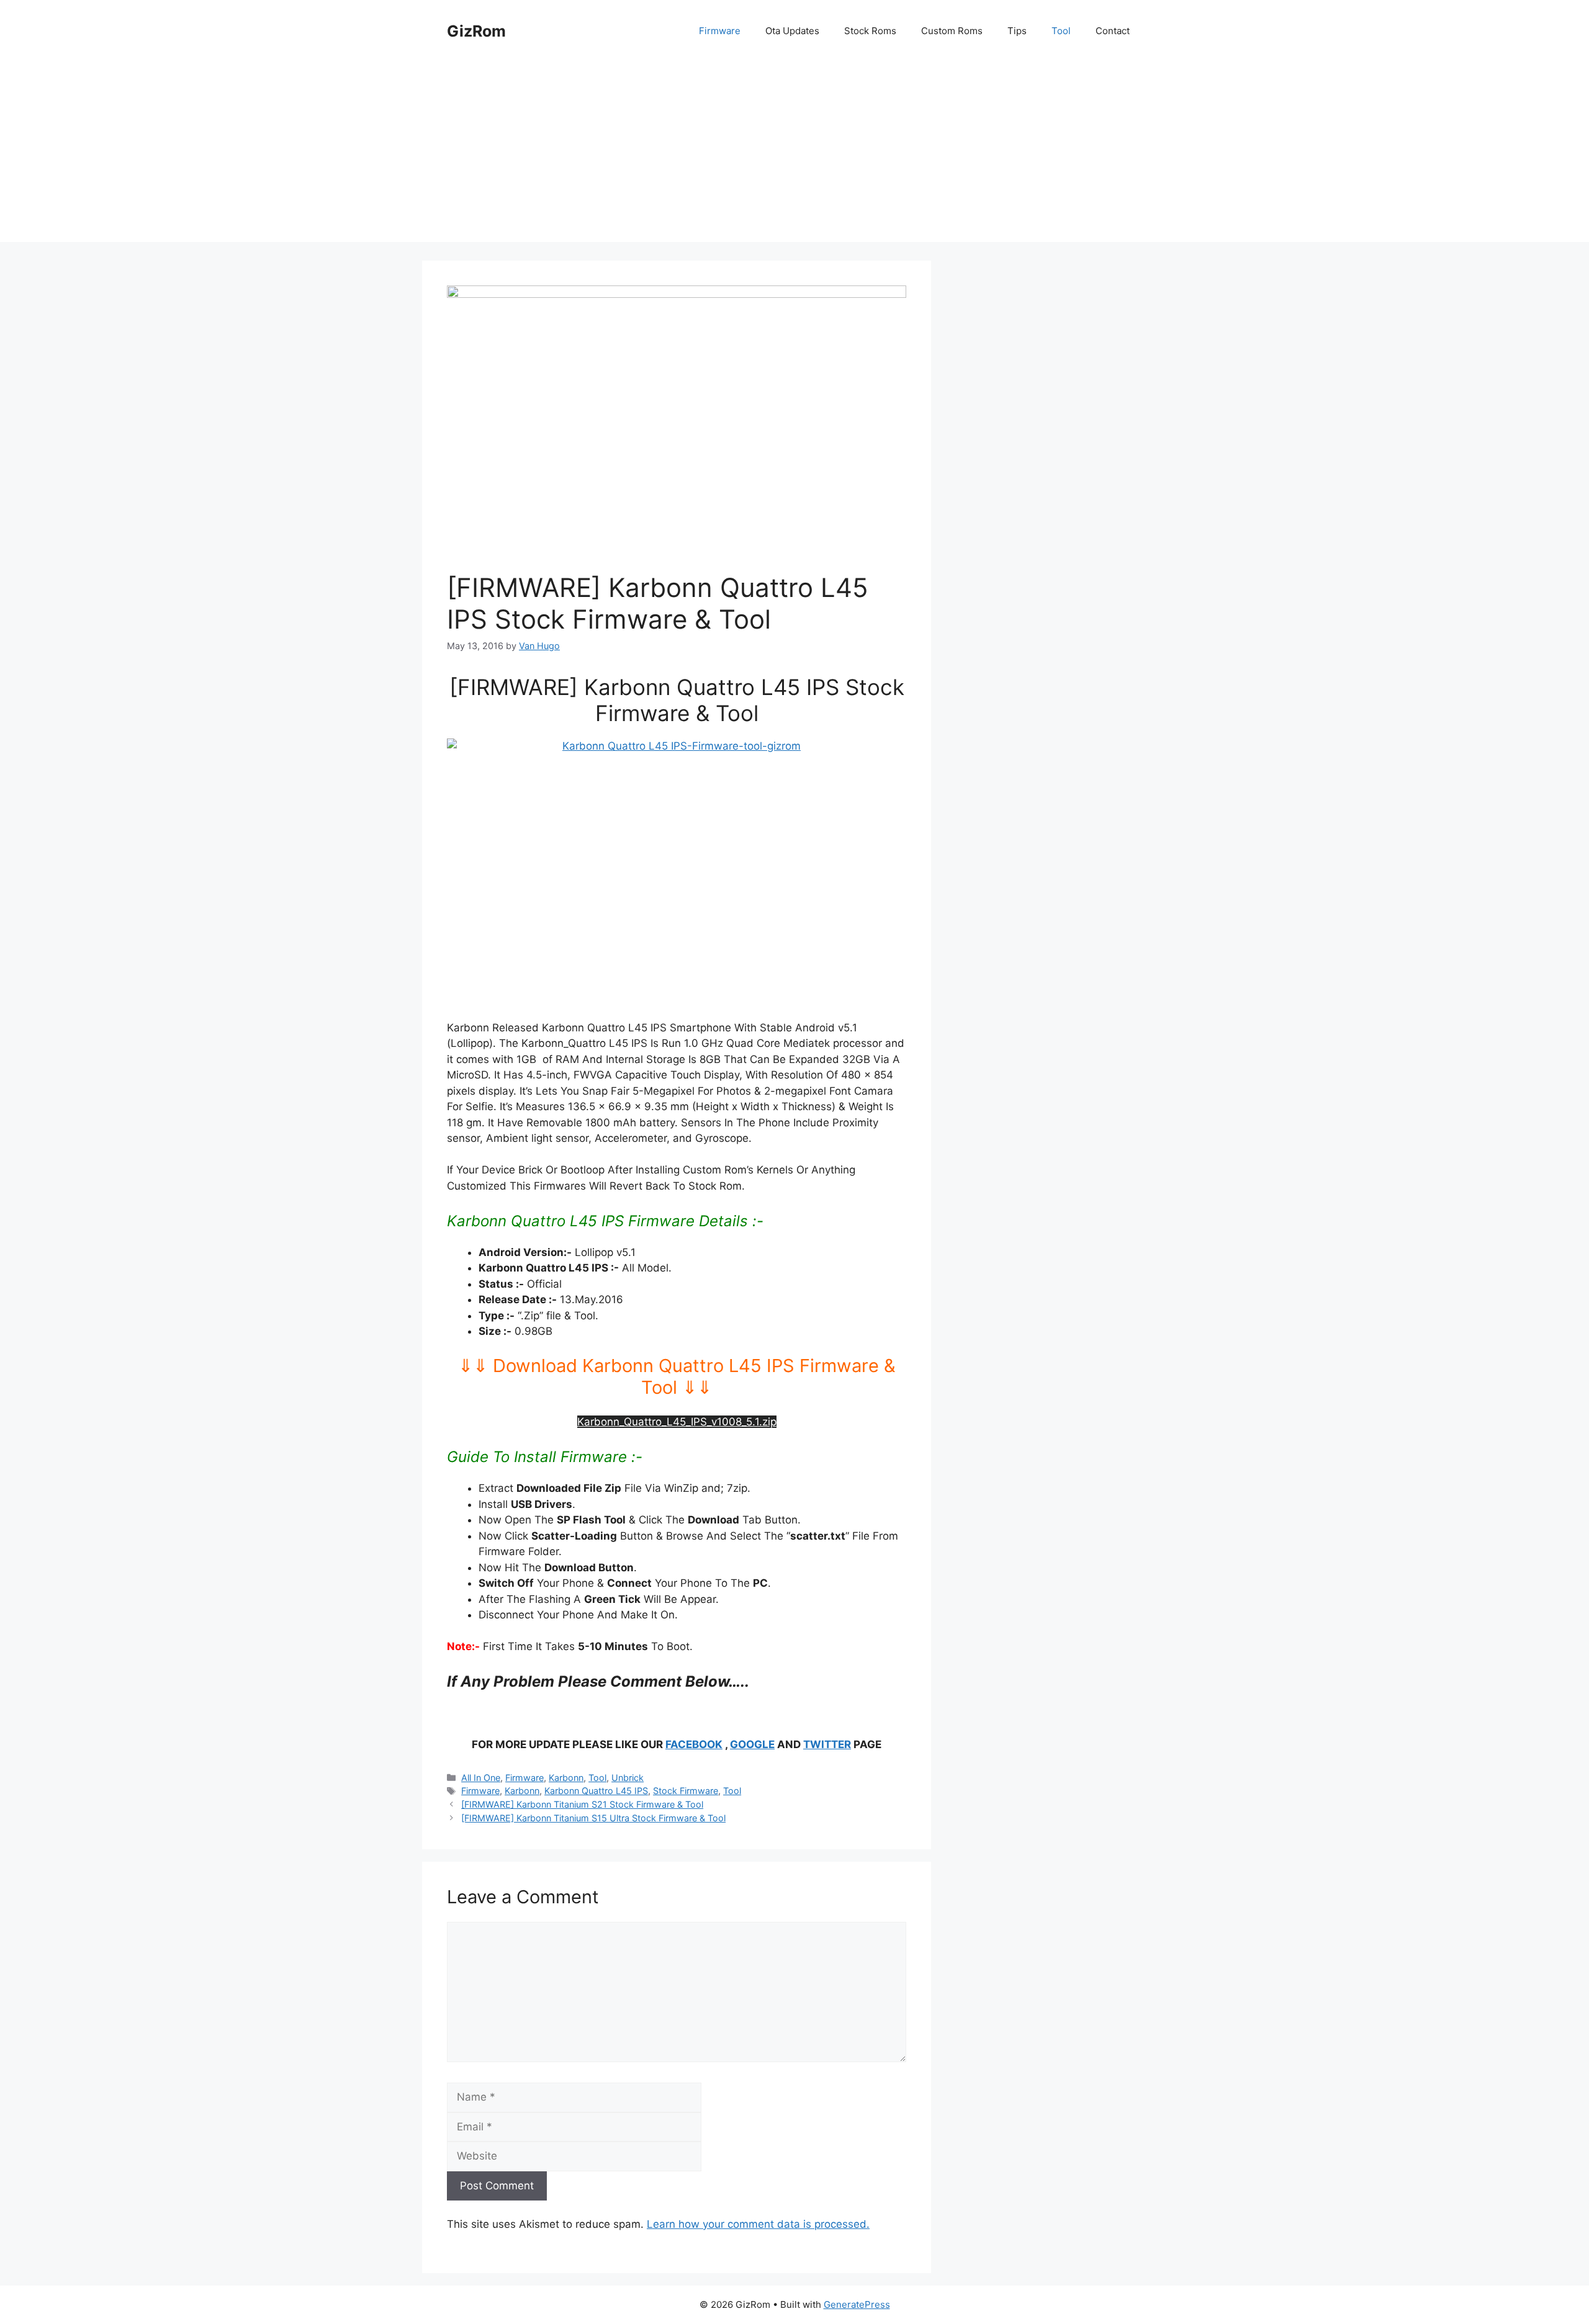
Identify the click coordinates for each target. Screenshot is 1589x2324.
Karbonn (566, 1778)
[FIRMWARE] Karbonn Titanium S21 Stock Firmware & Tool (582, 1804)
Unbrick (628, 1778)
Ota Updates (792, 31)
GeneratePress (857, 2304)
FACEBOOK (694, 1744)
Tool (1061, 31)
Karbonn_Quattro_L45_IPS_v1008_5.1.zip (677, 1422)
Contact (1113, 31)
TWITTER (827, 1744)
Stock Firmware (686, 1791)
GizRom (476, 31)
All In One (481, 1778)
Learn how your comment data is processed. (758, 2224)
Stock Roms (870, 31)
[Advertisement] (794, 155)
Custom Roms (952, 31)
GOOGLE (752, 1744)
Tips (1017, 31)
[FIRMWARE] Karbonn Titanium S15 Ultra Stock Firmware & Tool (593, 1818)
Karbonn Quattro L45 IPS (596, 1791)
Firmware (720, 31)
